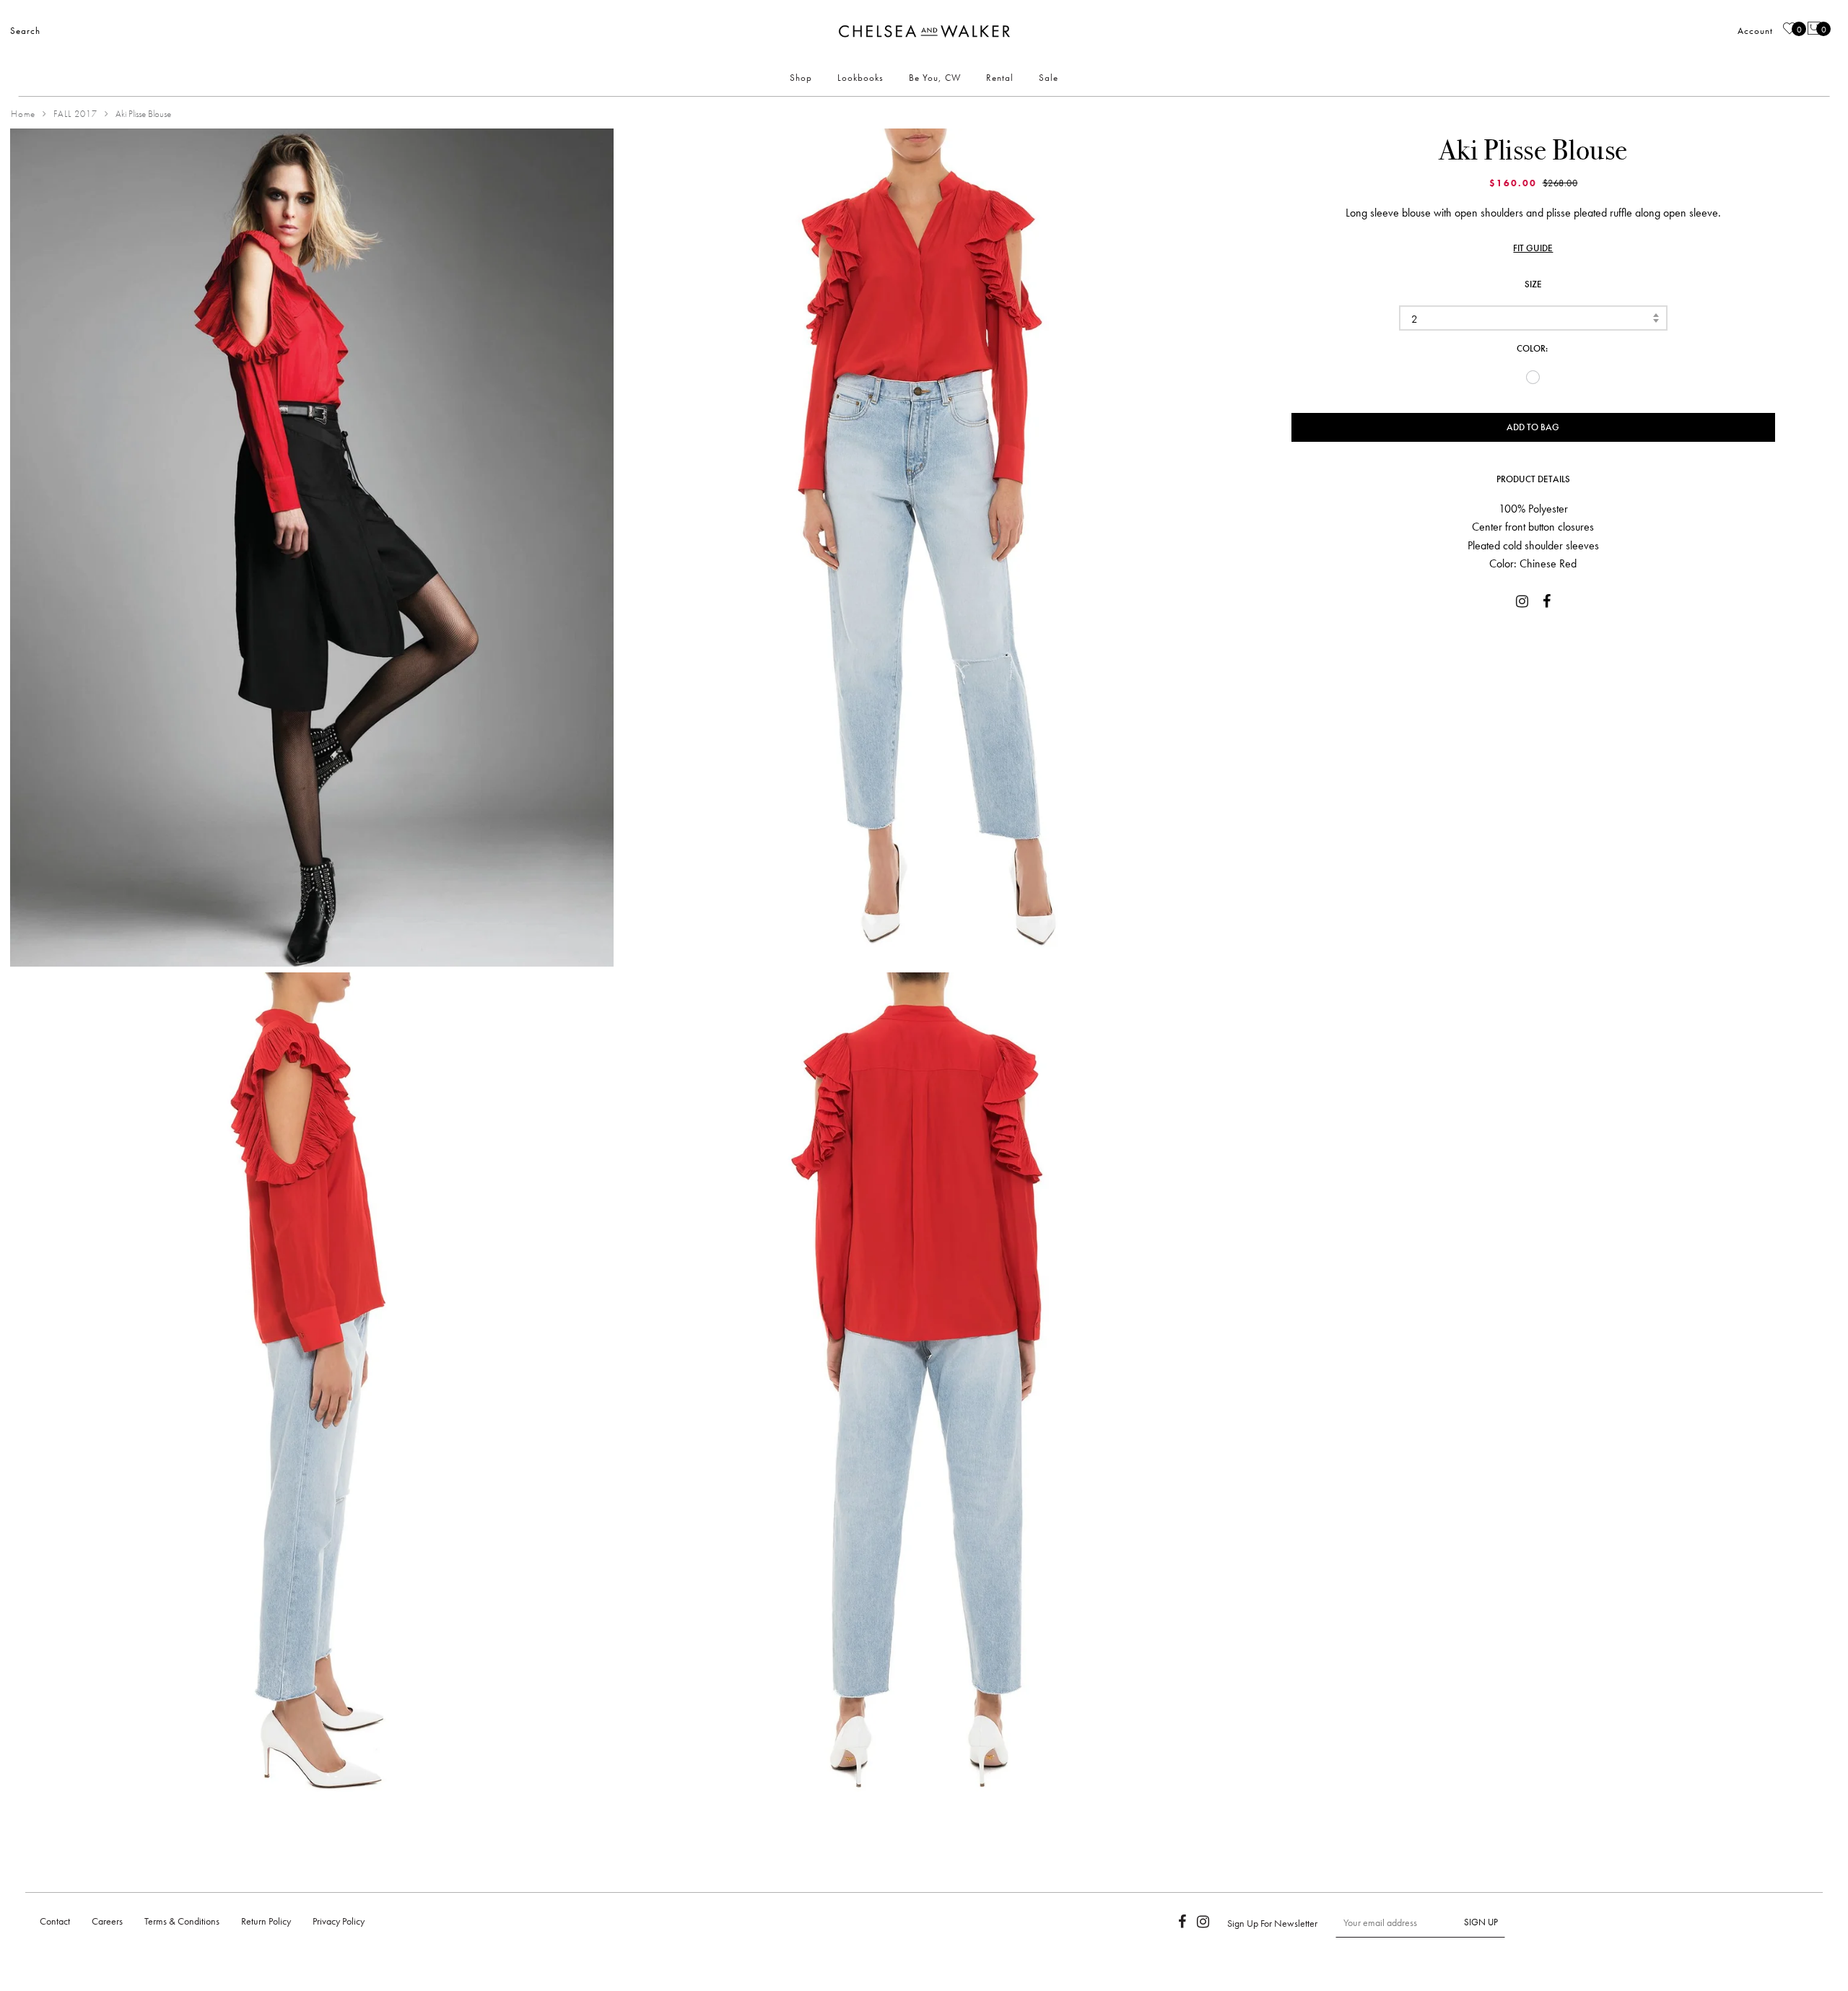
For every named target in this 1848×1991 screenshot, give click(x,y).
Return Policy (266, 1921)
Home (23, 114)
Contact (55, 1921)
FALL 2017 (75, 114)
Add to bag (1533, 427)
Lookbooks (860, 78)
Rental (1000, 78)
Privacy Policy (339, 1921)
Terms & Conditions (182, 1921)
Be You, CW (935, 78)
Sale (1049, 78)
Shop (801, 78)
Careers (107, 1921)
